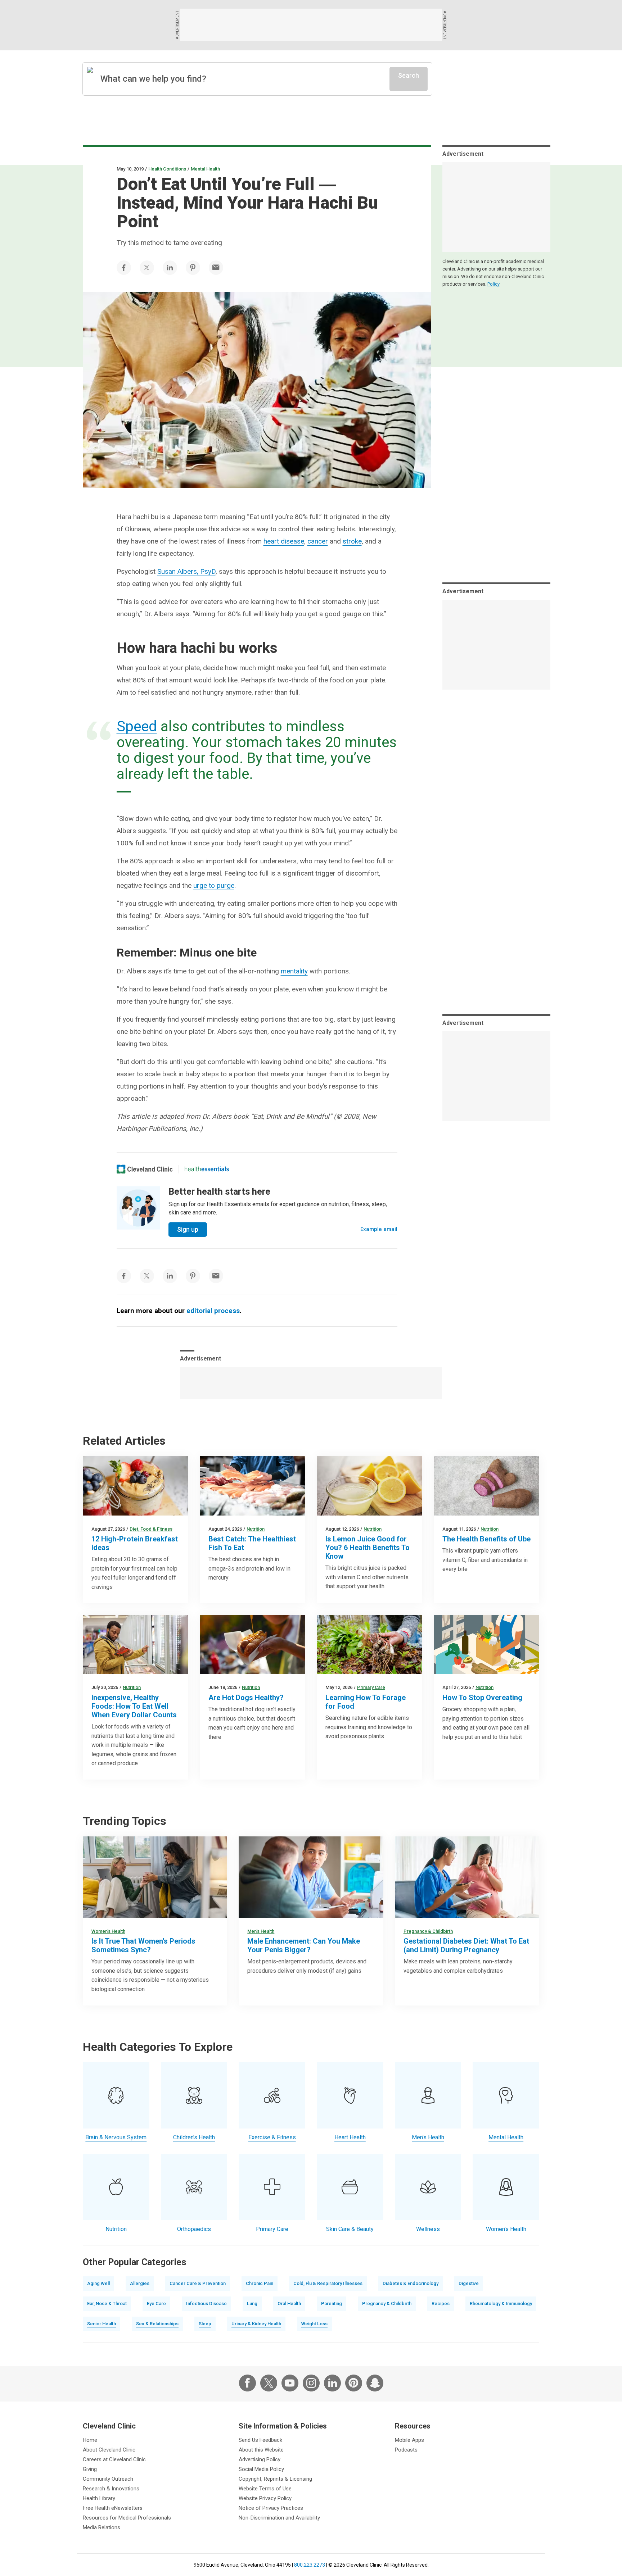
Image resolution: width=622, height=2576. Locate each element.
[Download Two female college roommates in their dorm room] (155, 1877)
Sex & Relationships (157, 2324)
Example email (379, 1229)
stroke (352, 541)
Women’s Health (108, 1931)
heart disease (284, 541)
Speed (137, 726)
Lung (252, 2304)
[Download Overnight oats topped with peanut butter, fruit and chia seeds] (136, 1486)
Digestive (469, 2283)
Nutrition (256, 1529)
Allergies (140, 2283)
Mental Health (205, 169)
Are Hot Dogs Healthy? (246, 1698)
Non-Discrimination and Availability (279, 2518)
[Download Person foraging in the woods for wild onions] (369, 1644)
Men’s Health (261, 1931)
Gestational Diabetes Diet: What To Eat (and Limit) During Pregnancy (466, 1945)
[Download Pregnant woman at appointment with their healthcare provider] (467, 1877)
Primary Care (371, 1687)
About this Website (261, 2450)
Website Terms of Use (265, 2489)
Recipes (441, 2304)
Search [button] (409, 75)
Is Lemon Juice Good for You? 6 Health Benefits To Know (368, 1548)
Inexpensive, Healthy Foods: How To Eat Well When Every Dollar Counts (134, 1706)
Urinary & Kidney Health (256, 2324)
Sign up (188, 1229)
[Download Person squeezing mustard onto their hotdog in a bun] (253, 1644)
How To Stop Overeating (482, 1698)
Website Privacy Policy (265, 2498)
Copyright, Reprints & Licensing (275, 2479)
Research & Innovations (111, 2489)
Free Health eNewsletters (113, 2508)
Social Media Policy (261, 2469)
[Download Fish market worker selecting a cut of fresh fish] (253, 1486)
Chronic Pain (260, 2283)
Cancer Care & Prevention (198, 2283)
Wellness (428, 2229)
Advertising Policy (260, 2459)
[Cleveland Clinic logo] (145, 1169)
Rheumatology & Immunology (501, 2304)
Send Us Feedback (260, 2440)
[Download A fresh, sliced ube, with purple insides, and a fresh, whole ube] (486, 1486)
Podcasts (406, 2450)
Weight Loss (314, 2324)
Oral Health (289, 2304)
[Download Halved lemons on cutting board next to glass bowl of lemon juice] (369, 1486)
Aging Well (98, 2283)
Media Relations (102, 2527)
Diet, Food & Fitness (151, 1529)
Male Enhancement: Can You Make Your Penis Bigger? (304, 1945)
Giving (90, 2469)
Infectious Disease (206, 2304)
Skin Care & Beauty (350, 2229)
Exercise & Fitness (272, 2137)
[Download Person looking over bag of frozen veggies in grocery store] (136, 1644)
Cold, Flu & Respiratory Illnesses (328, 2283)
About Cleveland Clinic (109, 2450)
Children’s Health (194, 2137)
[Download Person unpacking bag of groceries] (486, 1644)
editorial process (213, 1311)
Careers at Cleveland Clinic (114, 2459)
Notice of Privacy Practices (271, 2508)
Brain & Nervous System (116, 2137)
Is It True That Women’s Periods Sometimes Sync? (143, 1945)
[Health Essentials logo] (207, 1169)
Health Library (99, 2498)
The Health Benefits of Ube (486, 1539)
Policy (493, 284)
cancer (318, 541)
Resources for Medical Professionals (127, 2518)
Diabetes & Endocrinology (411, 2283)
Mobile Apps (409, 2440)
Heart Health (350, 2137)
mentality (294, 971)
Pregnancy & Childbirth (428, 1931)
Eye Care (156, 2304)
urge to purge (214, 885)
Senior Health (102, 2324)
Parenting (332, 2304)
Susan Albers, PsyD (186, 571)
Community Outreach (108, 2479)
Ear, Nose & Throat (107, 2304)
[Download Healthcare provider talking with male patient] (311, 1877)
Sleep (205, 2324)
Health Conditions (167, 169)
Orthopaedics (194, 2229)
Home (90, 2440)
